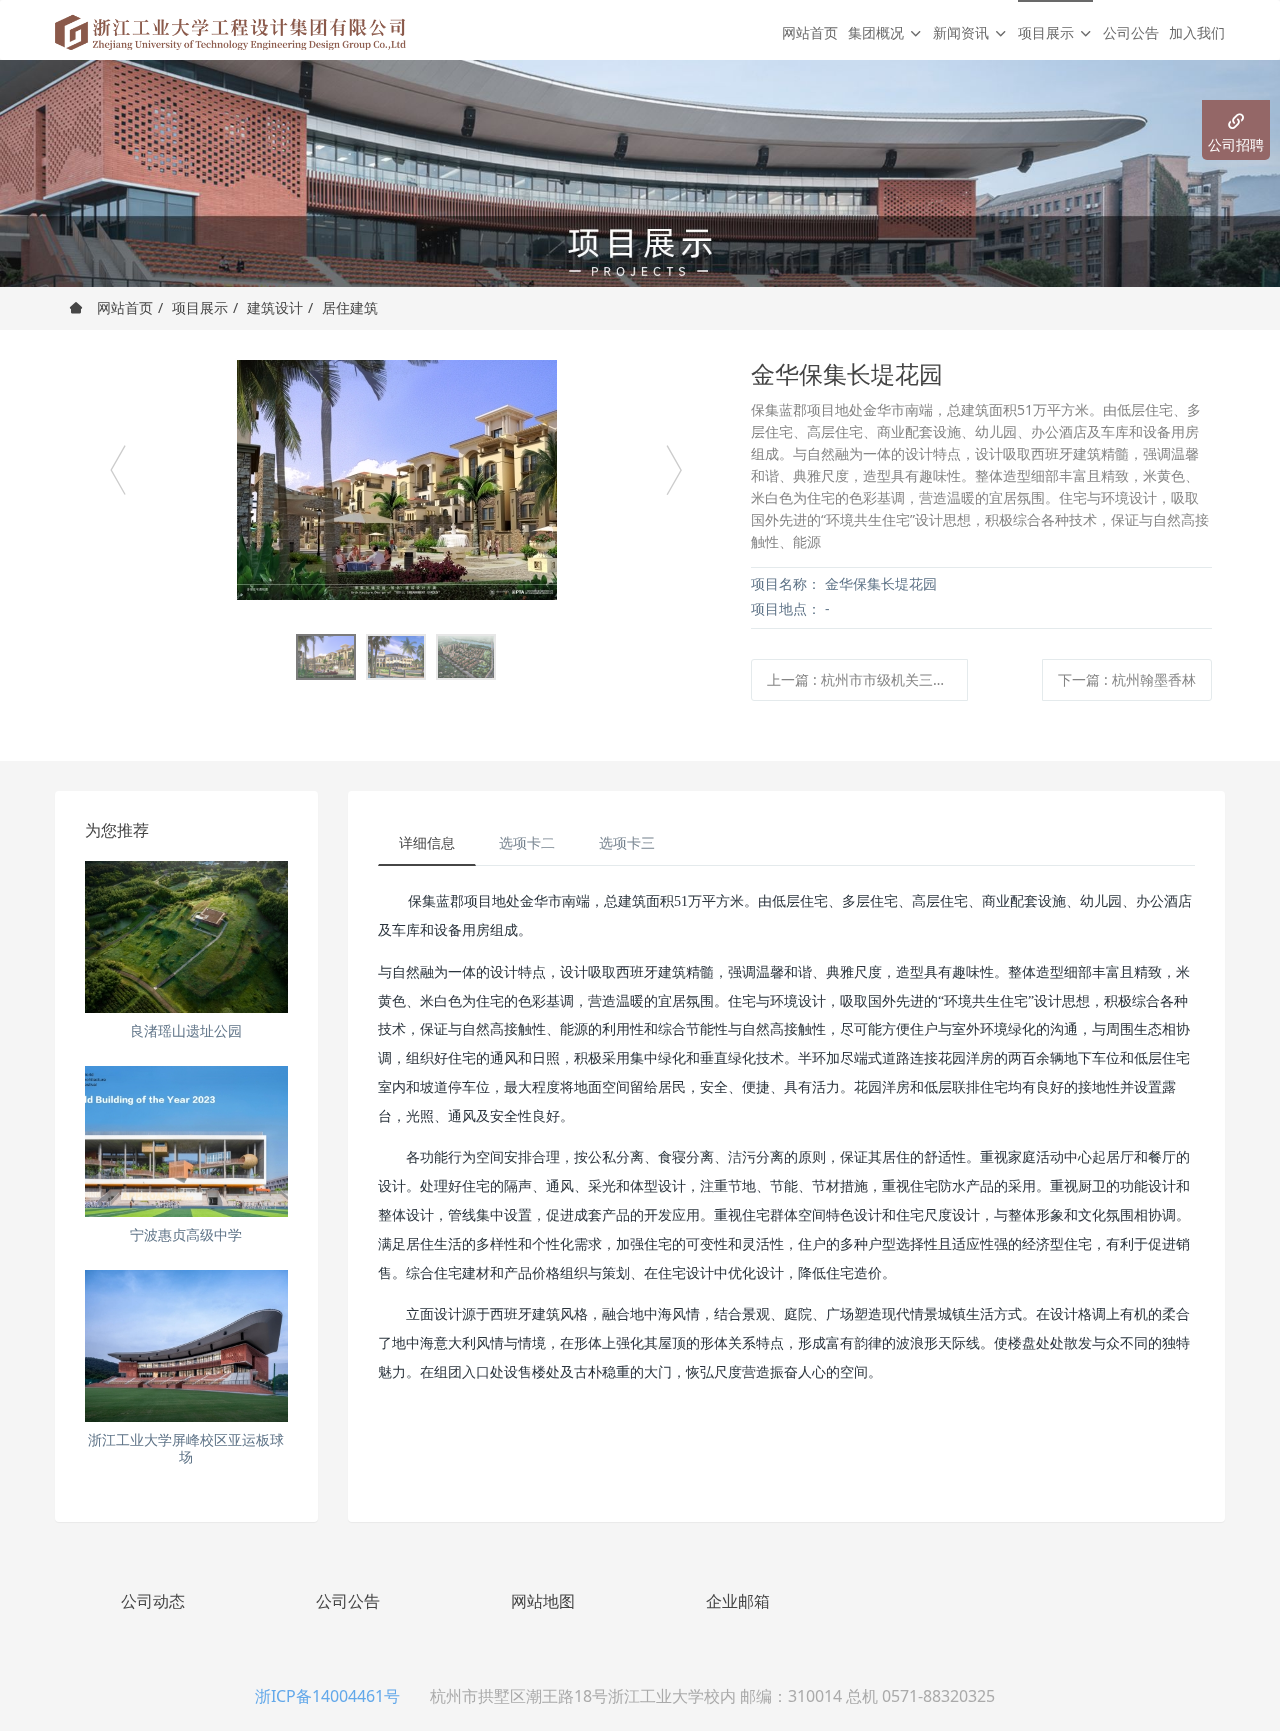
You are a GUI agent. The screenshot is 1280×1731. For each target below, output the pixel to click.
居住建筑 (350, 307)
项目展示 (200, 307)
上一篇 (868, 679)
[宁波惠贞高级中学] (186, 1142)
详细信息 (427, 842)
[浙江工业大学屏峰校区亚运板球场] (186, 1346)
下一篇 (1127, 679)
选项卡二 (527, 842)
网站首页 (810, 32)
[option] (396, 480)
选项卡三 (627, 842)
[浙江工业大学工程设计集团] (230, 30)
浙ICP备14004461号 (327, 1696)
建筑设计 (275, 307)
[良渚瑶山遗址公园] (186, 937)
